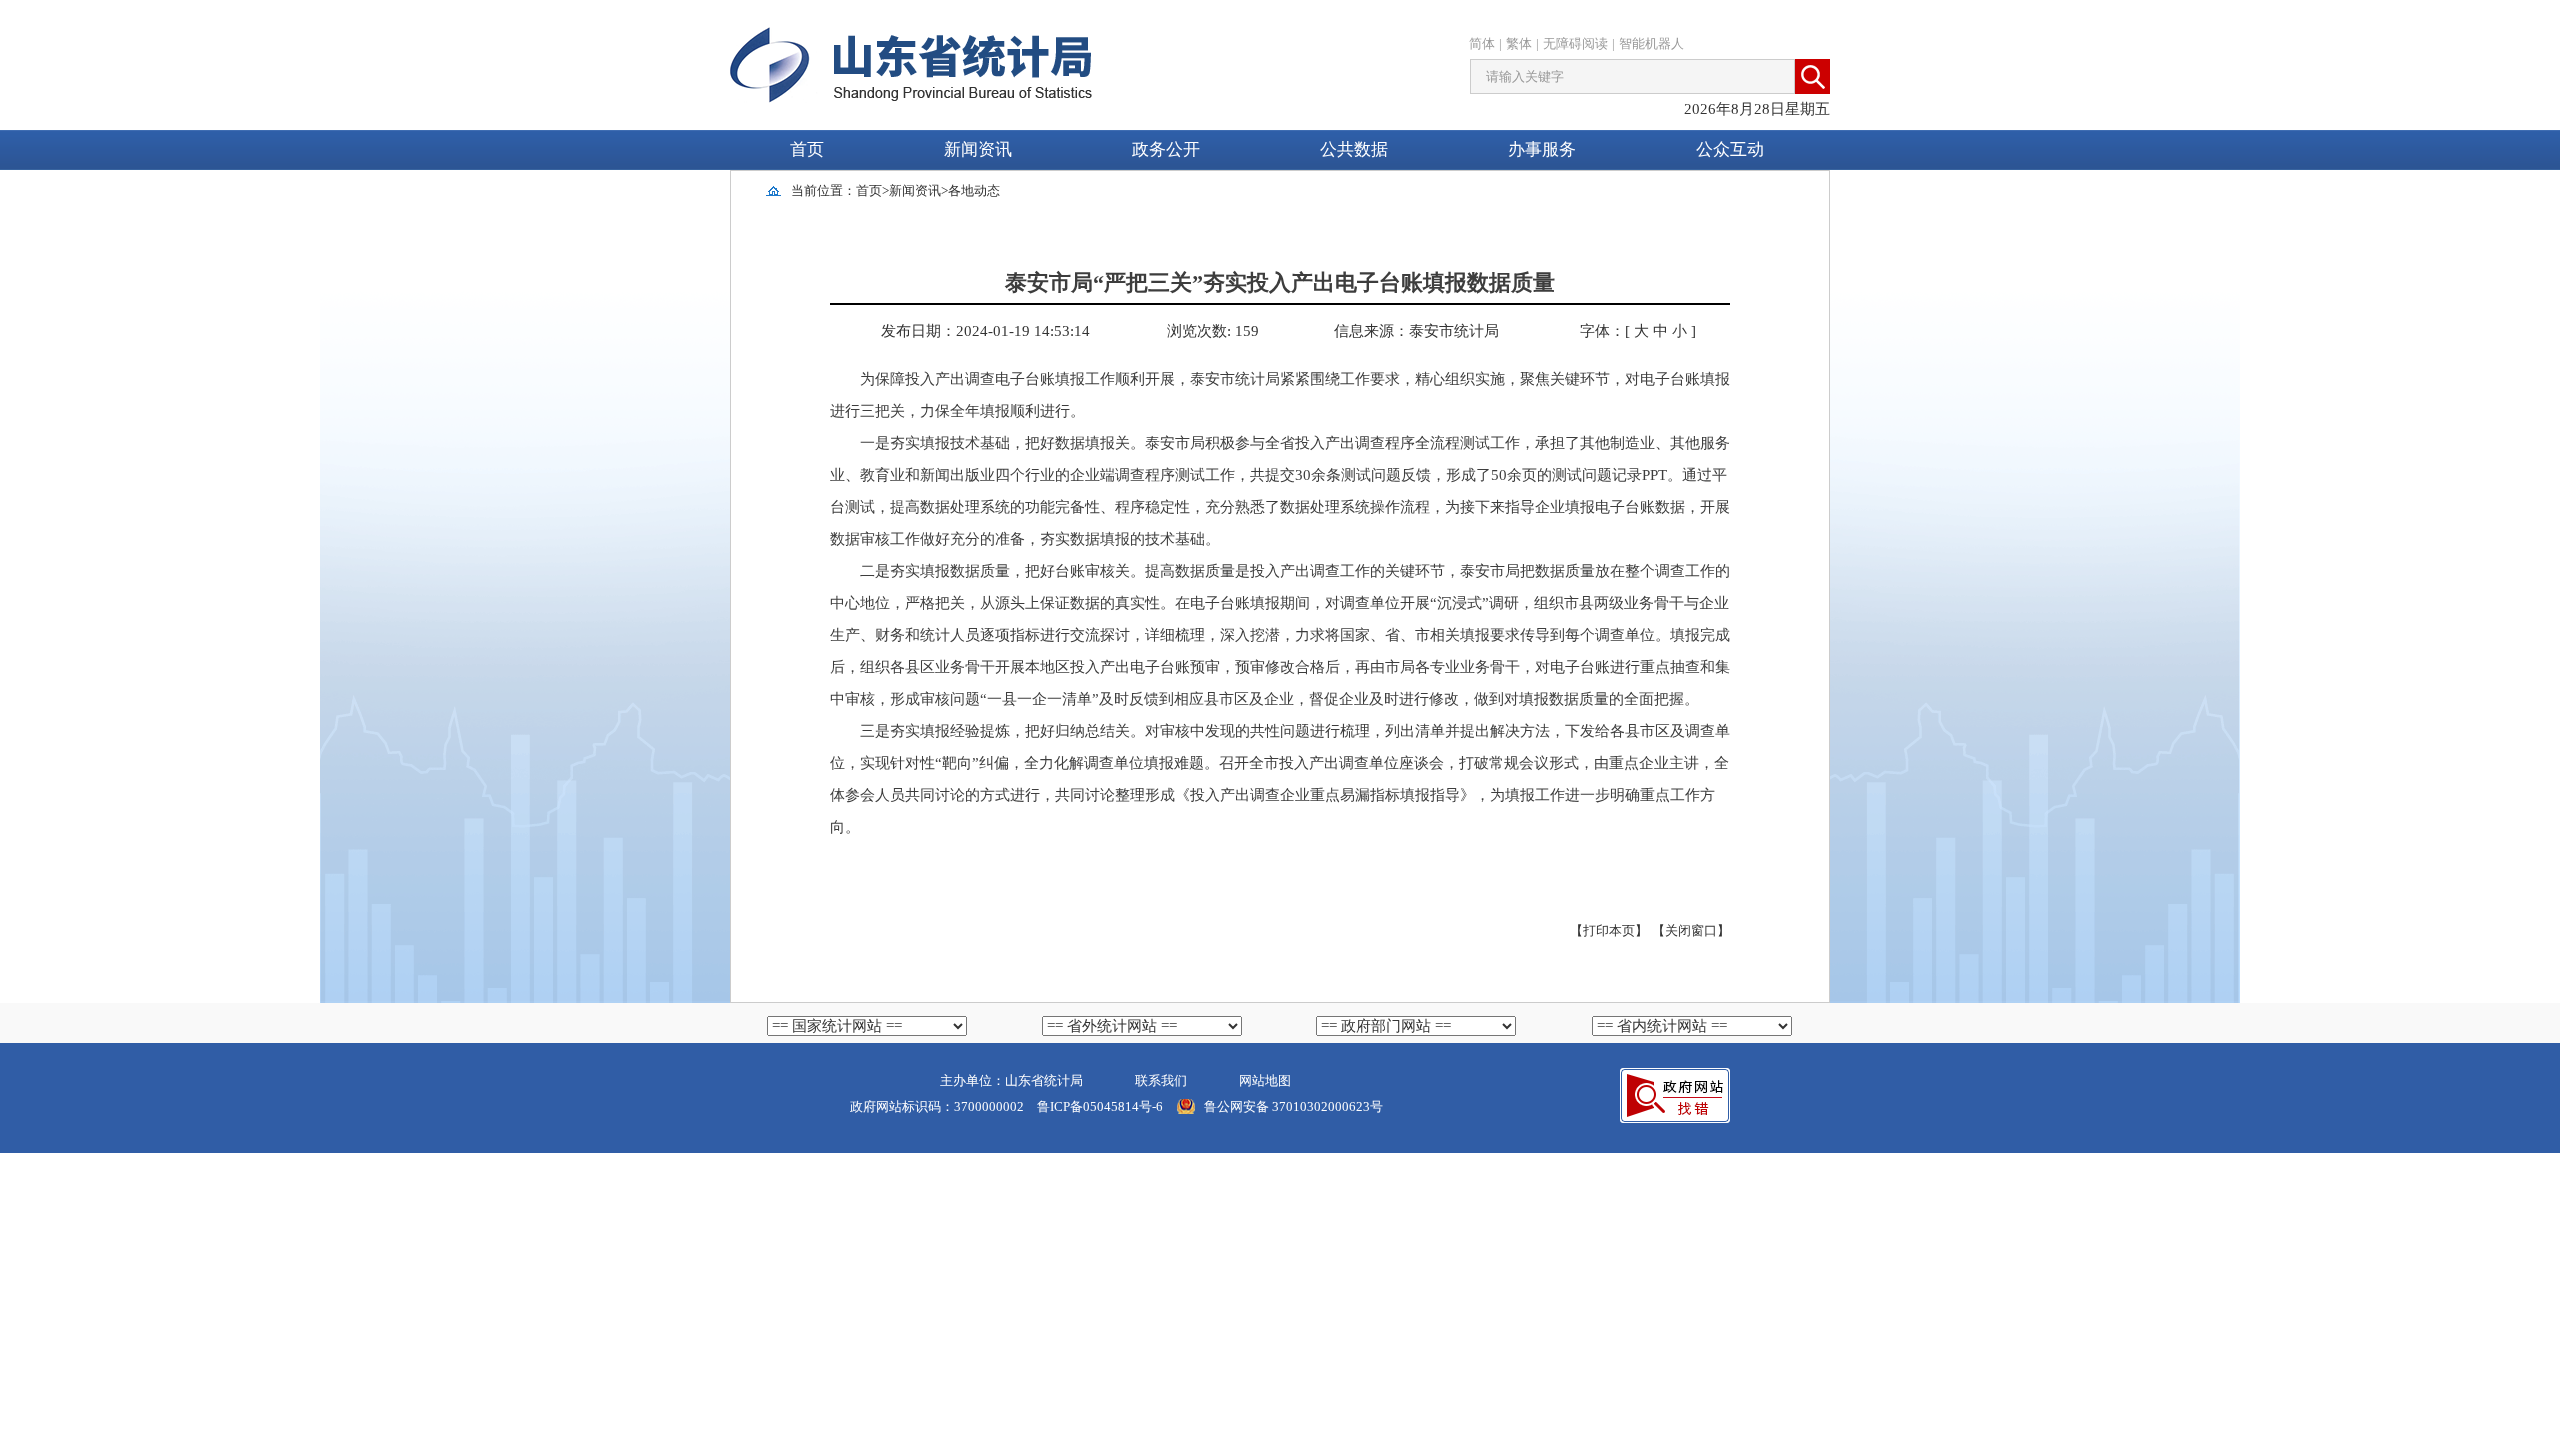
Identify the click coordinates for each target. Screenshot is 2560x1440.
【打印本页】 (1609, 930)
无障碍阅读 (1575, 43)
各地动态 (974, 190)
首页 (807, 149)
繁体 (1519, 43)
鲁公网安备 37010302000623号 (1293, 1106)
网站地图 (1265, 1080)
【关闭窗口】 (1691, 930)
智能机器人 (1651, 43)
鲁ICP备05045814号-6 (1098, 1106)
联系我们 (1161, 1080)
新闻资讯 (915, 190)
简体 (1482, 43)
